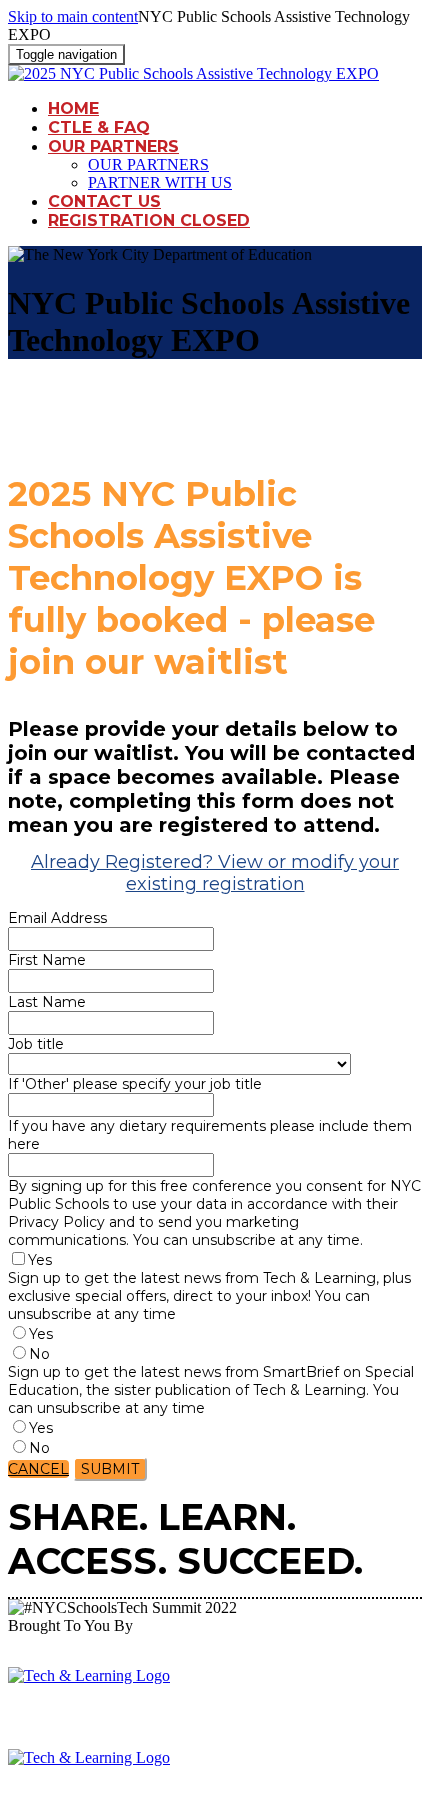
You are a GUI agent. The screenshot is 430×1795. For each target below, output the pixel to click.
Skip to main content (73, 16)
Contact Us (104, 201)
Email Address (57, 918)
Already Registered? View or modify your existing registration (215, 873)
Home (73, 108)
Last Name (47, 1002)
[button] (38, 1469)
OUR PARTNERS (113, 146)
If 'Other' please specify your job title (135, 1084)
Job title (36, 1044)
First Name (47, 960)
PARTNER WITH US (160, 182)
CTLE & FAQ (99, 127)
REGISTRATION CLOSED (149, 220)
